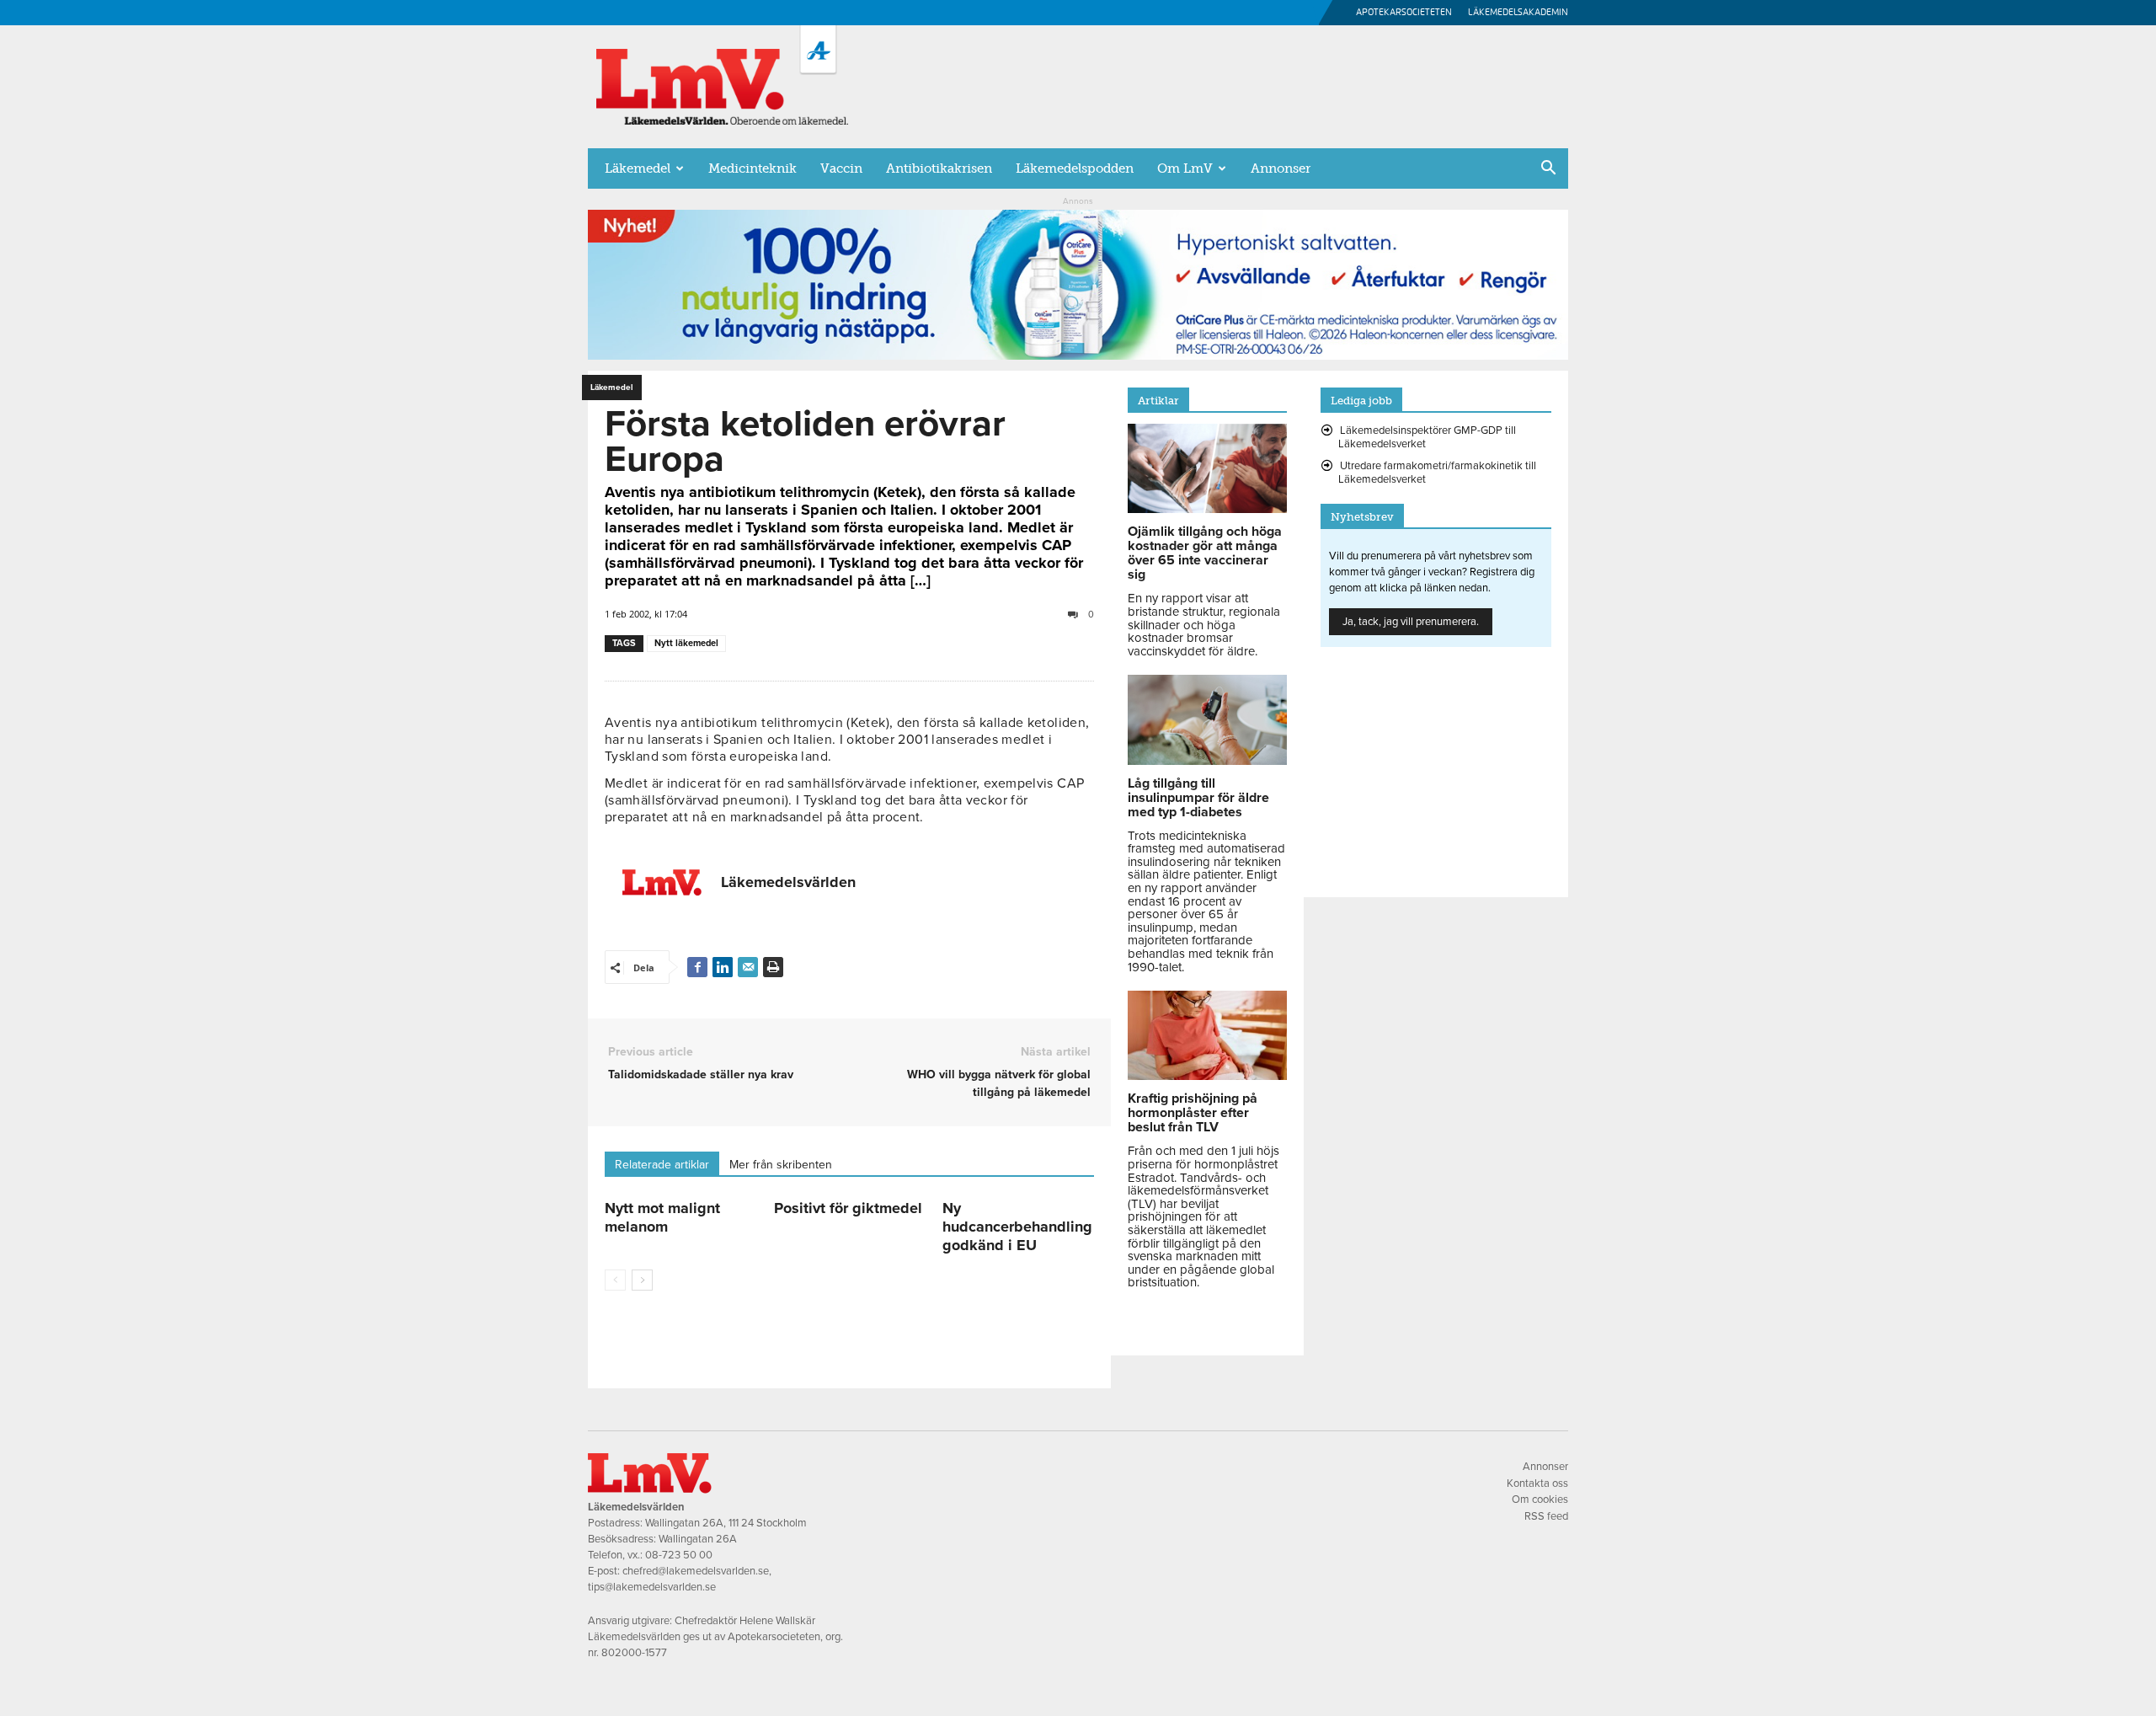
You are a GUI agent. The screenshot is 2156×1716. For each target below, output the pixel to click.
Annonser (1281, 168)
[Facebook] (697, 967)
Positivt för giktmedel (848, 1208)
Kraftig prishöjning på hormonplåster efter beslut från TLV (1193, 1113)
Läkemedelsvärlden (788, 882)
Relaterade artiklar (662, 1165)
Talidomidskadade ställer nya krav (701, 1075)
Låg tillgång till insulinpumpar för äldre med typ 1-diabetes (1198, 798)
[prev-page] (615, 1280)
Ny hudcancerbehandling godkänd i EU (1017, 1227)
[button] (1548, 169)
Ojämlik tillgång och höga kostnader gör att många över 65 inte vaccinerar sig (1205, 553)
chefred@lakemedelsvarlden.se (696, 1571)
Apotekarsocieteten (1404, 12)
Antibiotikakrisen (939, 168)
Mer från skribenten (781, 1165)
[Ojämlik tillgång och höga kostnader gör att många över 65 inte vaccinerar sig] (1207, 509)
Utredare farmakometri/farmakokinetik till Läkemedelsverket (1437, 473)
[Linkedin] (723, 967)
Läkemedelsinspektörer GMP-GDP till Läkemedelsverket (1427, 437)
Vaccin (841, 168)
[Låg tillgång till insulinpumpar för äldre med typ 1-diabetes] (1207, 761)
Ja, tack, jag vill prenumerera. (1411, 622)
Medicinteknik (752, 168)
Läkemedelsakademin (1518, 12)
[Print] (773, 967)
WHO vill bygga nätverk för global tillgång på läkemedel (998, 1083)
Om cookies (1540, 1499)
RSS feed (1546, 1516)
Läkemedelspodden (1075, 168)
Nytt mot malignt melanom (662, 1217)
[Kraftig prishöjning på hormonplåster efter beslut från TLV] (1207, 1076)
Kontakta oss (1537, 1483)
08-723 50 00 (679, 1555)
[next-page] (642, 1280)
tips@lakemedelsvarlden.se (652, 1587)
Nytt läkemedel (686, 643)
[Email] (748, 967)
